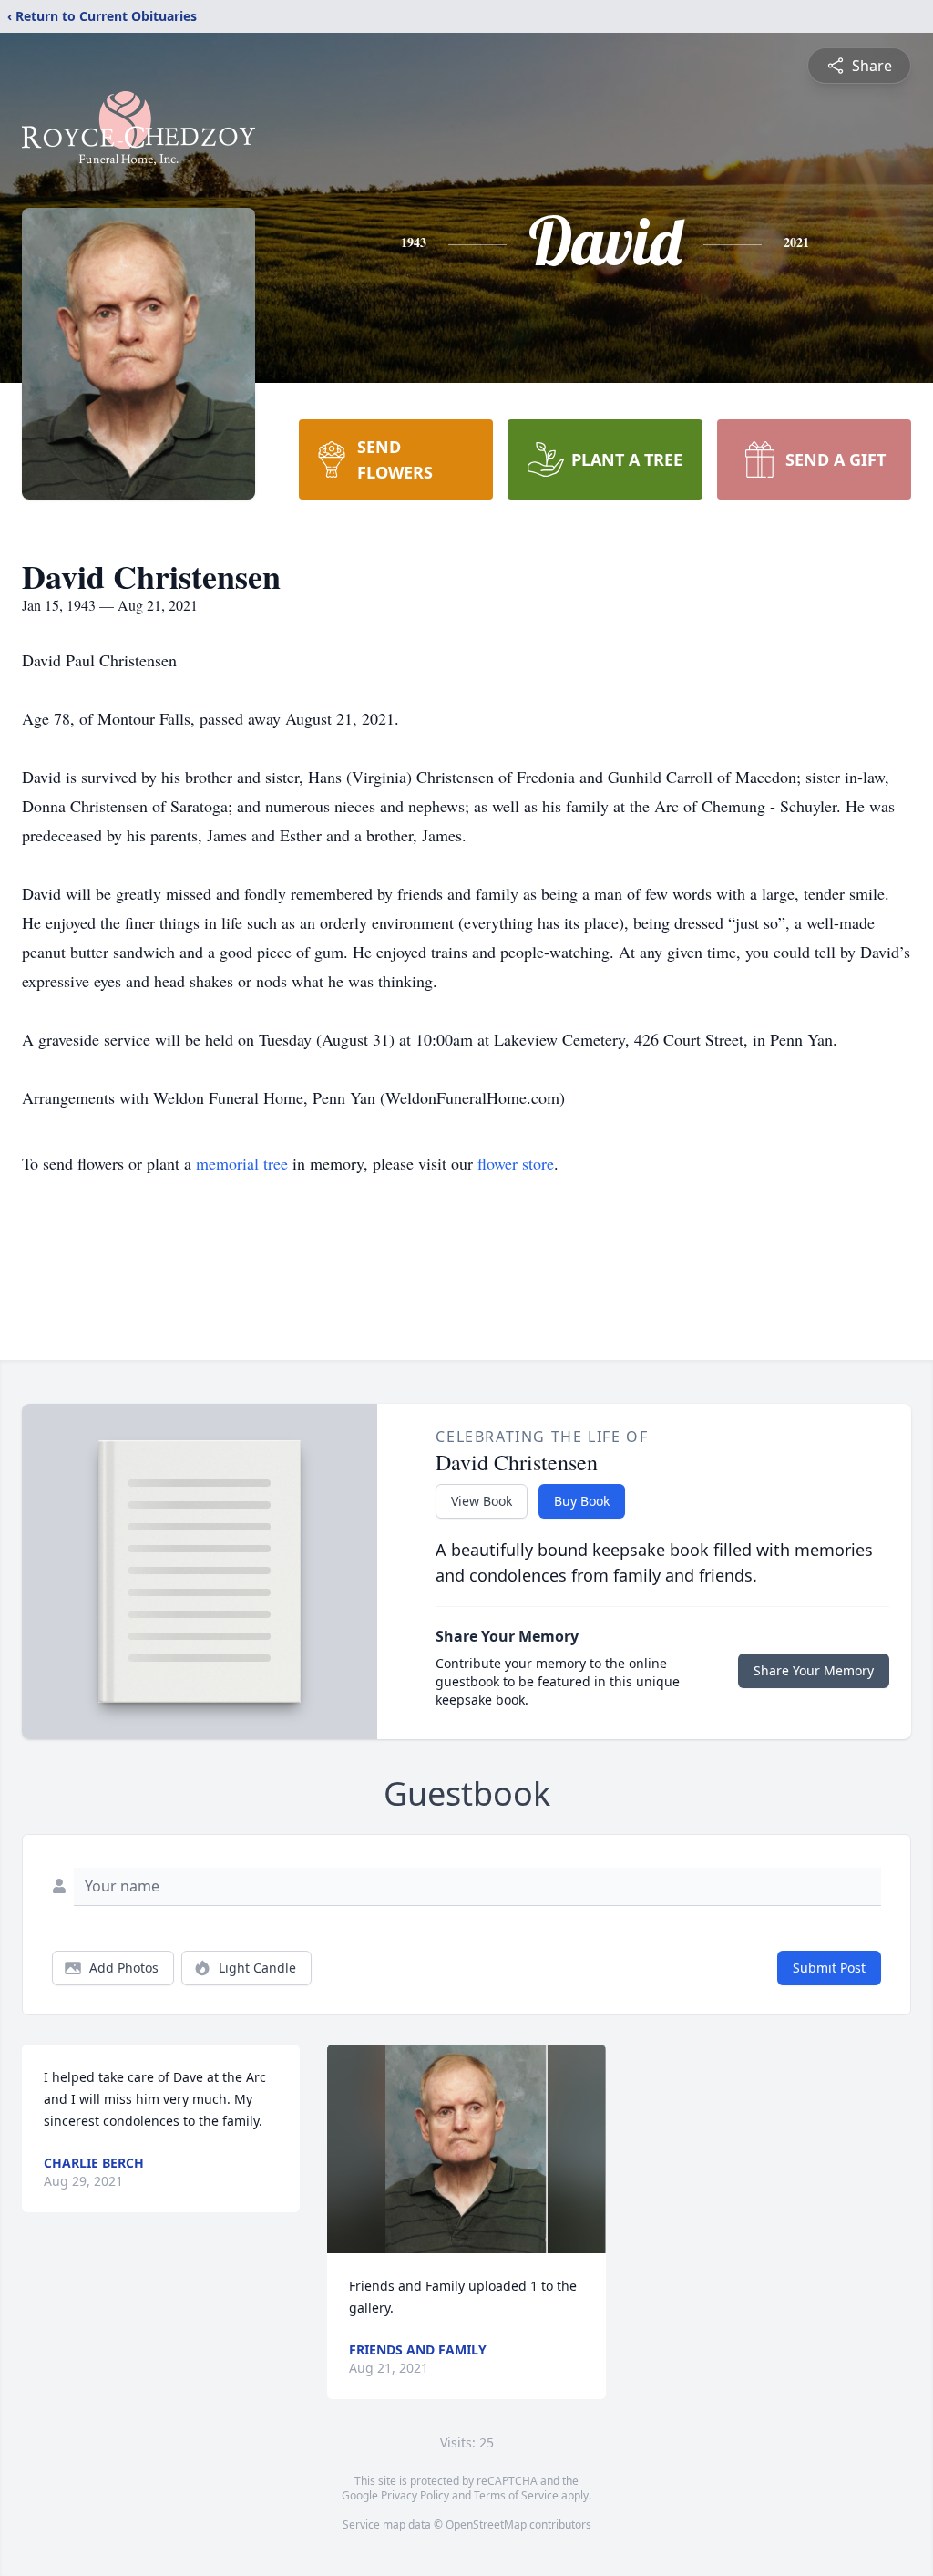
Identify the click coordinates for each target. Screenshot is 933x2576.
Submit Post (829, 1968)
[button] (467, 2149)
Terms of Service (516, 2495)
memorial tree (242, 1163)
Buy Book (582, 1501)
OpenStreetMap (486, 2524)
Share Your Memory (814, 1670)
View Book (482, 1501)
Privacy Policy (415, 2495)
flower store (516, 1163)
